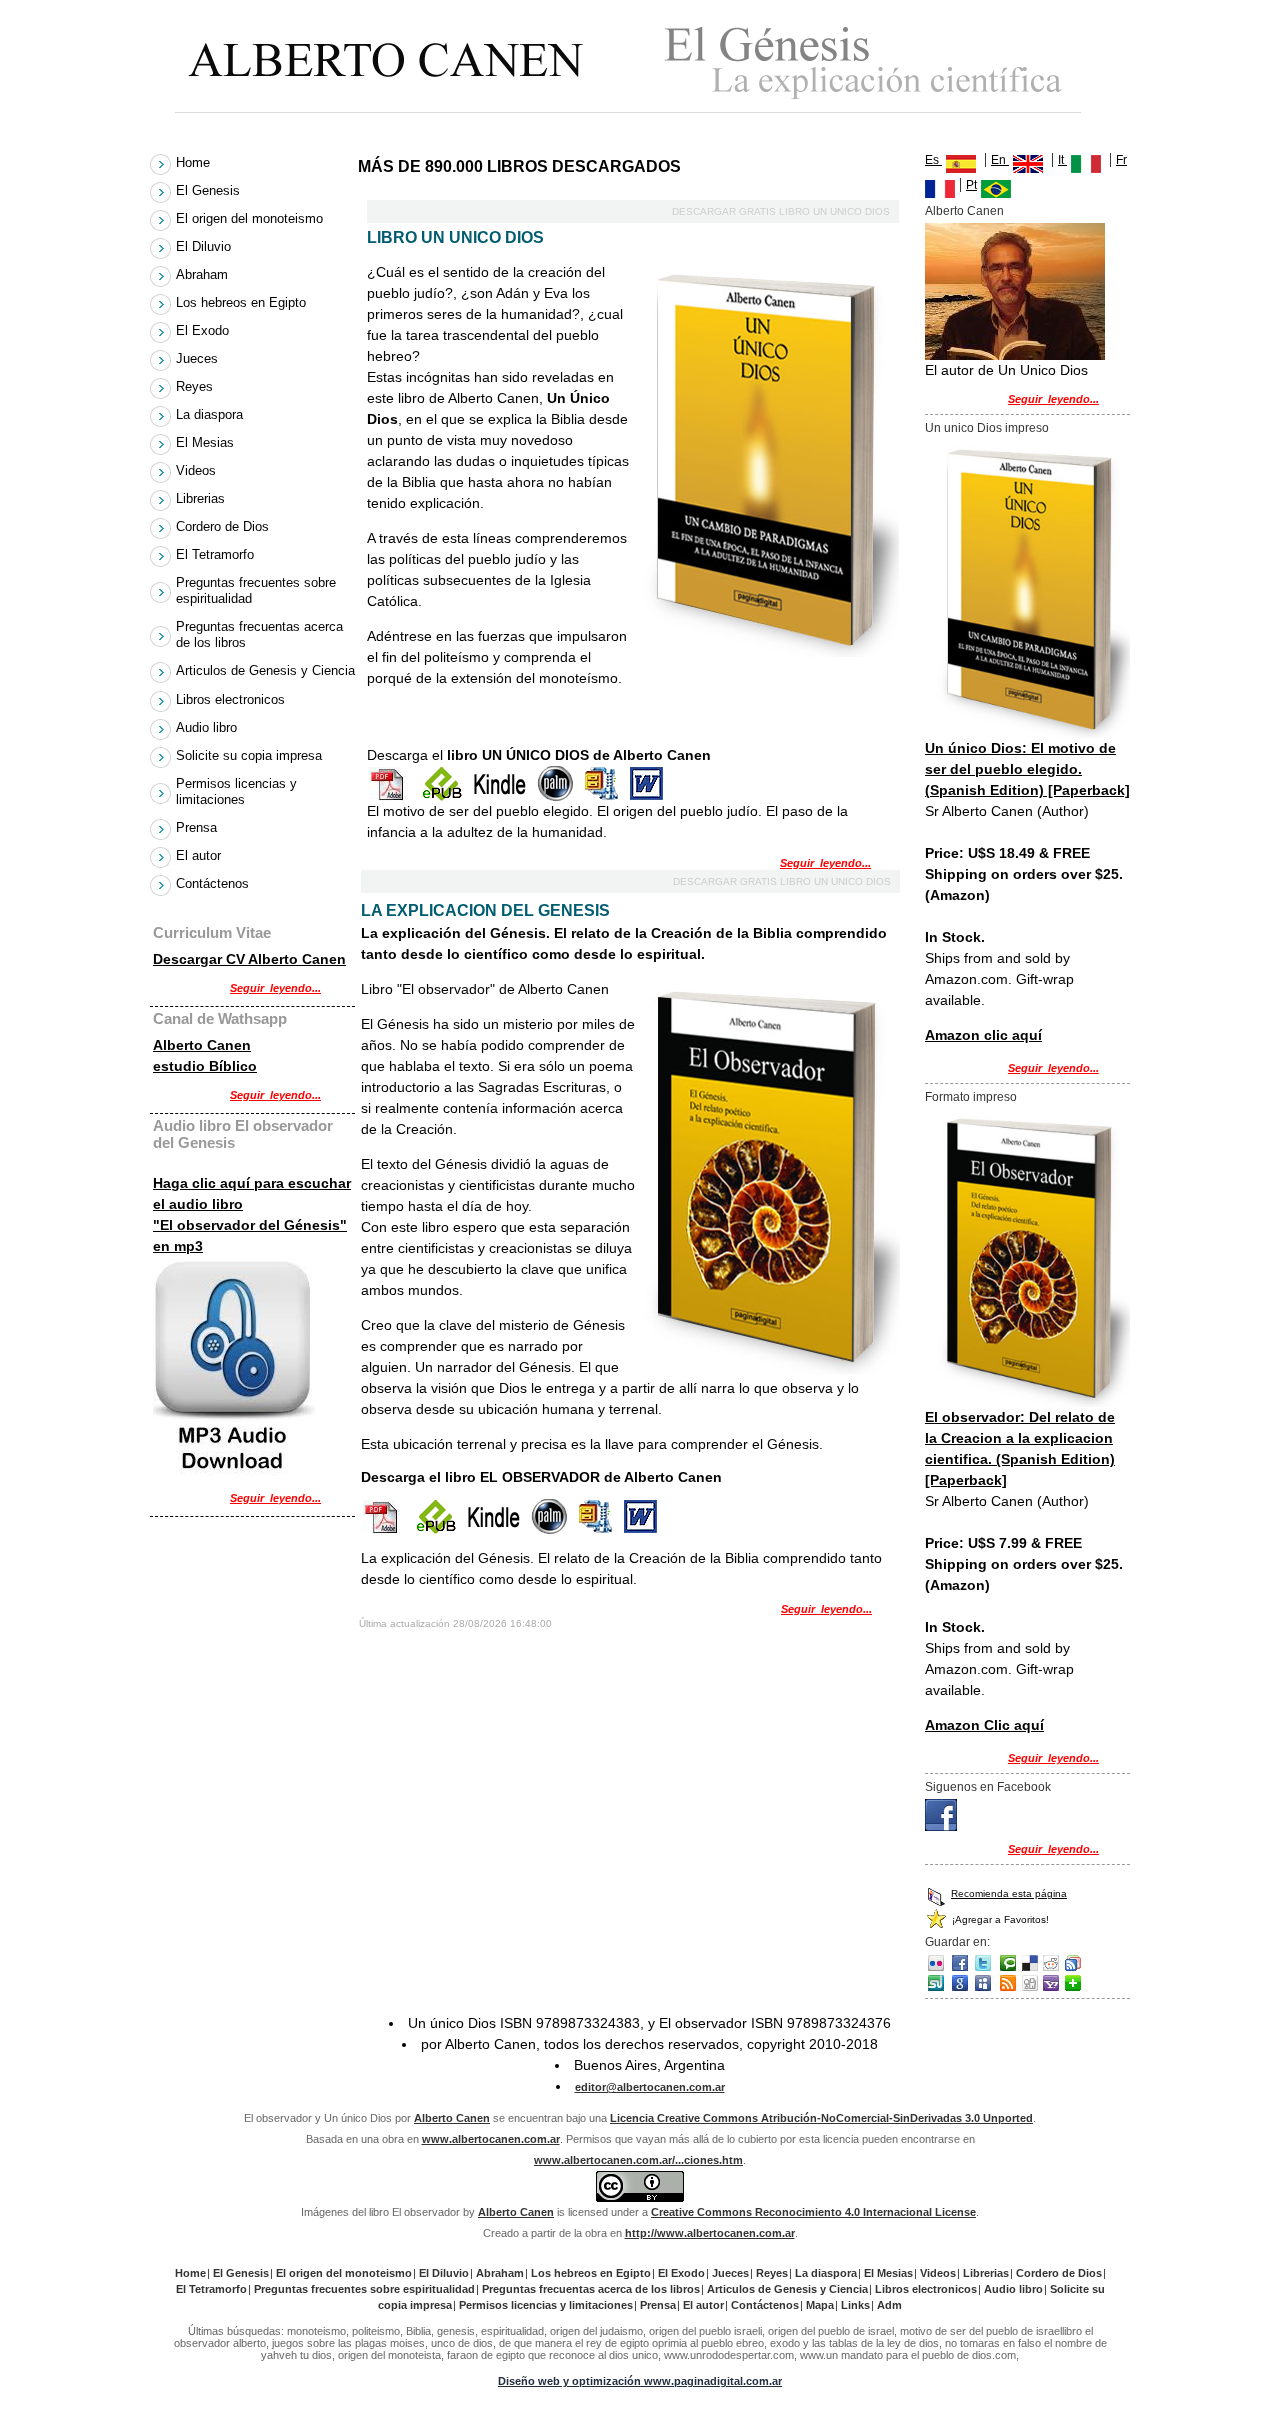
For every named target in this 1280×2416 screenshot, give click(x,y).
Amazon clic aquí (983, 1035)
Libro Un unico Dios (455, 237)
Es (933, 160)
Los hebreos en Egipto (243, 302)
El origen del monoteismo (251, 218)
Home (195, 162)
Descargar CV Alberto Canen (249, 959)
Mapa (820, 2305)
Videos (198, 470)
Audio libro (208, 727)
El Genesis (210, 190)
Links (855, 2305)
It (1062, 160)
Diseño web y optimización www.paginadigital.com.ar (640, 2381)
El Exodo (204, 330)
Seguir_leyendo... (825, 863)
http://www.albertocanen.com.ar (710, 2233)
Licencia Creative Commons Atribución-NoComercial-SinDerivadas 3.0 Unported (821, 2118)
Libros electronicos (232, 699)
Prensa (198, 827)
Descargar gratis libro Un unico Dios (782, 211)
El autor (200, 855)
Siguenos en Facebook (988, 1787)
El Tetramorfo (217, 554)
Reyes (196, 386)
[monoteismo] (941, 1826)
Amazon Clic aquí (984, 1725)
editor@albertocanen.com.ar (650, 2087)
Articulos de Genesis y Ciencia (265, 670)
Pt (971, 185)
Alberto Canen (964, 211)
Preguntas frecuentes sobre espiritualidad (256, 590)
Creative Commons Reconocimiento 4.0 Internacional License (813, 2212)
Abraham (204, 274)
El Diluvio (205, 246)
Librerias (202, 498)
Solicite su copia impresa (251, 755)
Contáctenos (212, 883)
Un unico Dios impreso (987, 428)
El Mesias (207, 442)
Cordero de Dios (224, 526)
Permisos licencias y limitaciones (236, 791)
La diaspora (211, 414)
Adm (889, 2305)
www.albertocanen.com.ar (491, 2139)
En (1000, 160)
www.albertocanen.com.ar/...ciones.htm (638, 2160)
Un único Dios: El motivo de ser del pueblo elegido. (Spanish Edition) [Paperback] (1027, 769)
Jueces (199, 358)
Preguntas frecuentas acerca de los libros (259, 634)
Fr (1121, 160)
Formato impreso (971, 1097)
